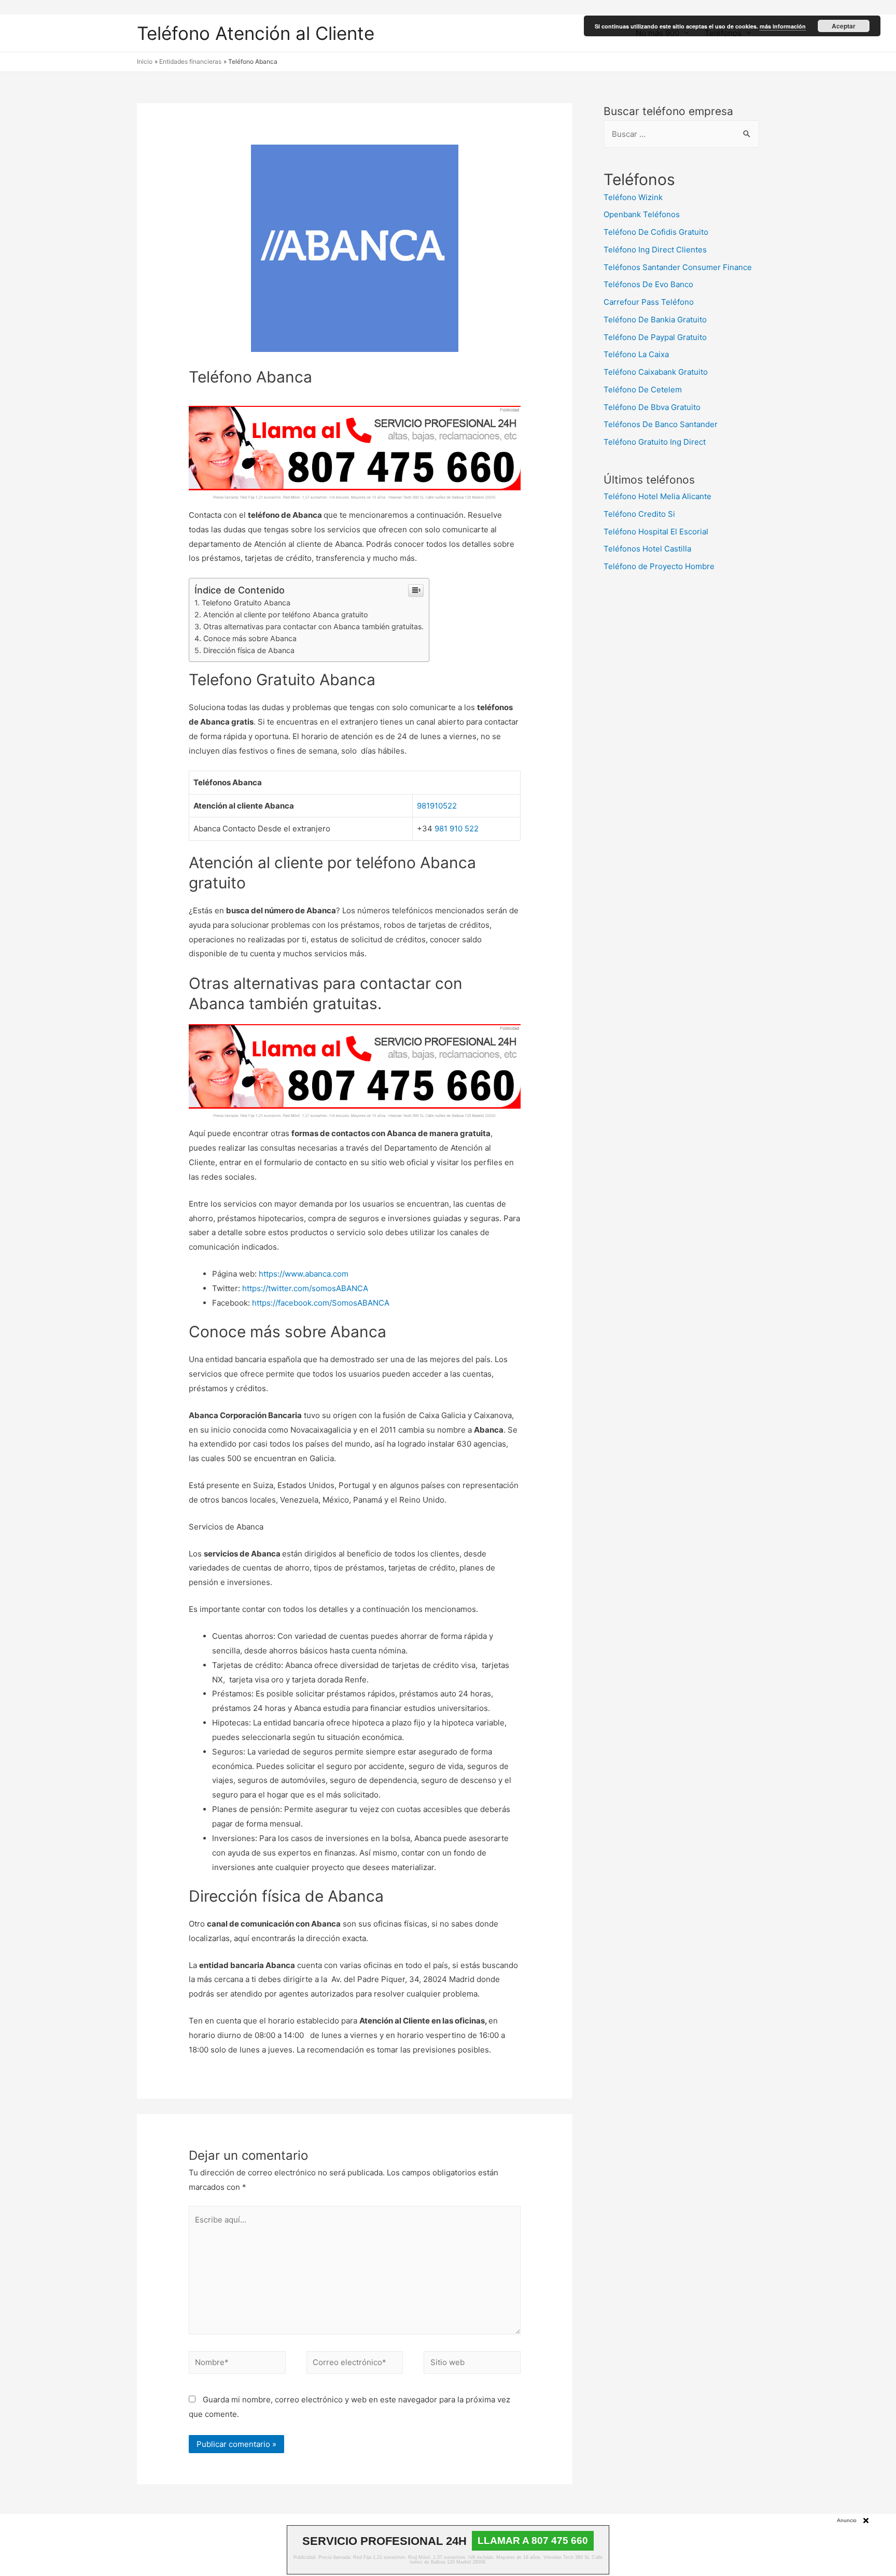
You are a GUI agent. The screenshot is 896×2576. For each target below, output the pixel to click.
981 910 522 (457, 829)
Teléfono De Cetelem (643, 390)
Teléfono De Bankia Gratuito (655, 320)
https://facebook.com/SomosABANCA (321, 1303)
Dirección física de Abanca (249, 650)
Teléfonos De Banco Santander (661, 424)
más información (783, 26)
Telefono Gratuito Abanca (246, 603)
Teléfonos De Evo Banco (648, 284)
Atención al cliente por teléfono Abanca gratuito (286, 614)
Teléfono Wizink (633, 197)
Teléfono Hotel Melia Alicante (657, 496)
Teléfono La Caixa (636, 354)
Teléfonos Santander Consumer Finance (678, 267)
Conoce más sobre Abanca (250, 638)
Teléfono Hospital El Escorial (656, 532)
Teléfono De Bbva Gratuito (652, 407)
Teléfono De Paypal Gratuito (655, 337)
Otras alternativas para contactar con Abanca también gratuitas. (313, 626)
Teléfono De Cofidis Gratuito (656, 232)
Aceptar (844, 26)
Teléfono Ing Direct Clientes (655, 250)
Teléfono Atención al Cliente (256, 33)
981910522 (437, 806)
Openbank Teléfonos (642, 214)
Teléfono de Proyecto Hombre (659, 566)
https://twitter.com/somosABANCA (305, 1288)
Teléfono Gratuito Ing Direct (655, 442)
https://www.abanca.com (304, 1274)
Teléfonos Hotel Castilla (647, 549)
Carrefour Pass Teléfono (649, 302)
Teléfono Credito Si (639, 514)
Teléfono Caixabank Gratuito (656, 372)
